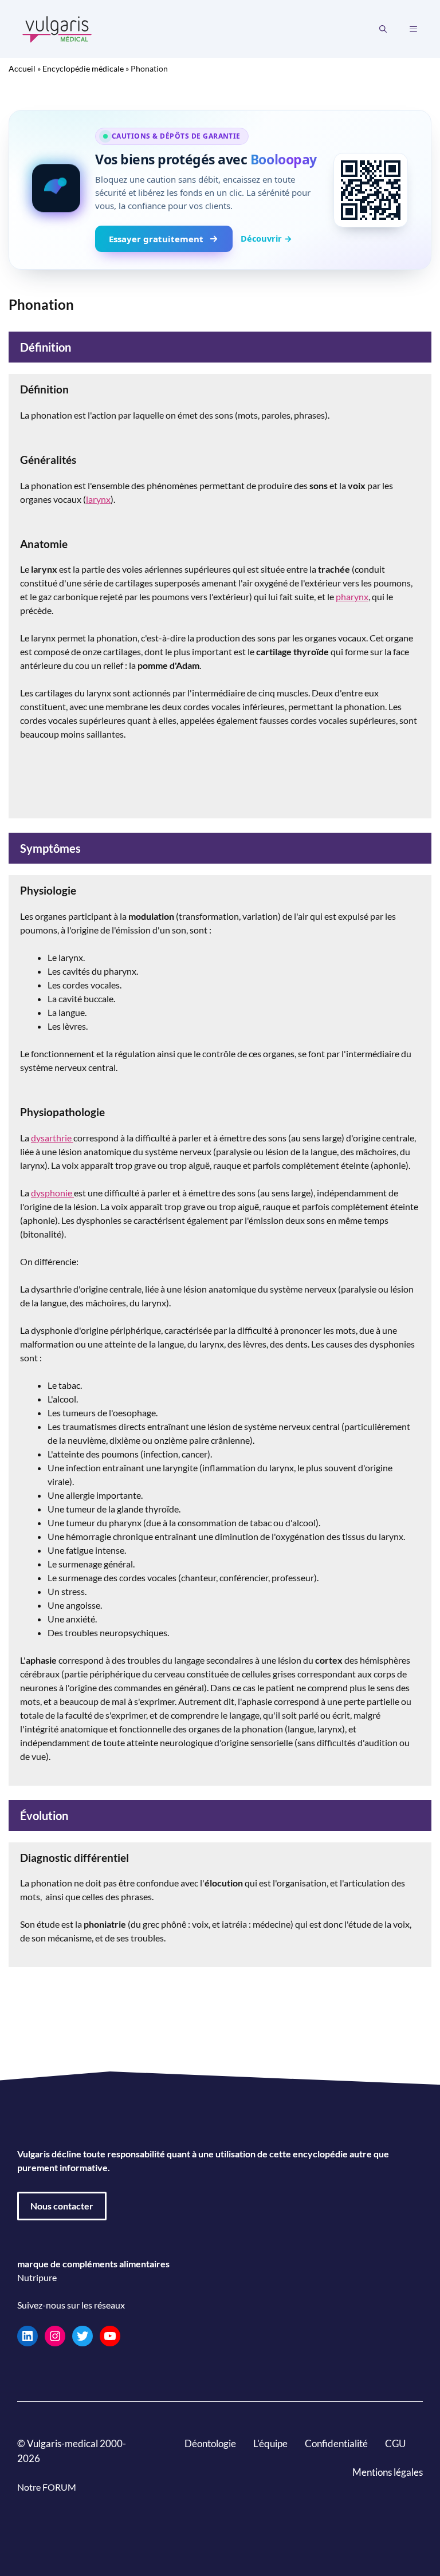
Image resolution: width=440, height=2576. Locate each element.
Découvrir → (266, 238)
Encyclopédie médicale (83, 68)
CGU (395, 2443)
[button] (383, 29)
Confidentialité (336, 2443)
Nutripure (37, 2277)
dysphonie (52, 1193)
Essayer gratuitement (156, 239)
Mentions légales (388, 2471)
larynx (98, 499)
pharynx (352, 596)
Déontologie (210, 2443)
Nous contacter (62, 2206)
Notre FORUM (47, 2486)
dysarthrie (52, 1138)
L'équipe (270, 2443)
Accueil (22, 68)
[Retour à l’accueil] (57, 28)
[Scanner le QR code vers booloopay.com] (371, 190)
